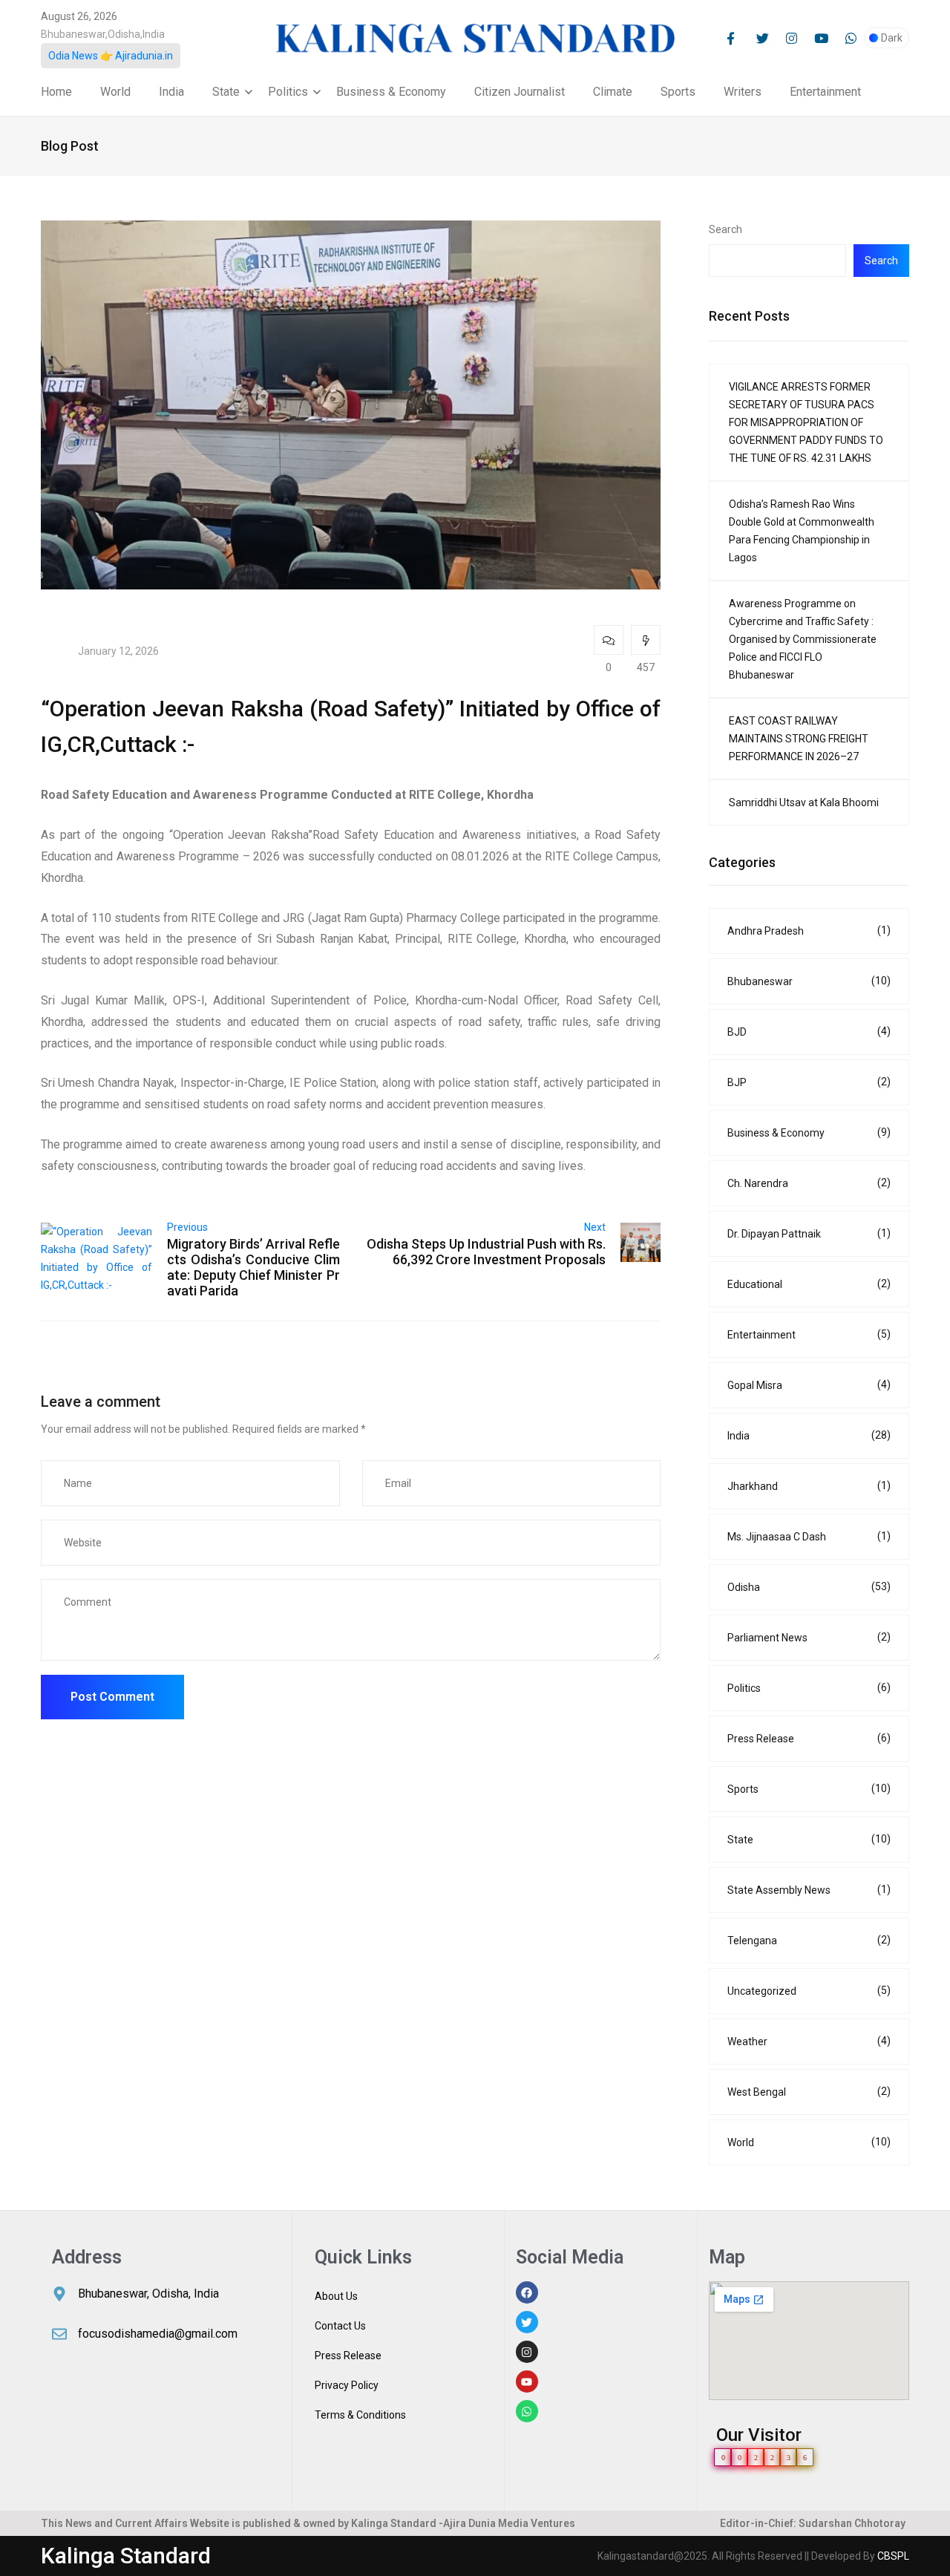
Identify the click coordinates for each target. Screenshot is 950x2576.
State (226, 92)
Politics (288, 92)
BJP (809, 1082)
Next (595, 1227)
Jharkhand (809, 1486)
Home (56, 92)
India (171, 92)
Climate (613, 92)
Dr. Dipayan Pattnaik (809, 1233)
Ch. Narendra (809, 1183)
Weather (809, 2041)
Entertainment (825, 92)
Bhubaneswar (809, 981)
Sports (678, 92)
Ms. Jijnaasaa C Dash (809, 1536)
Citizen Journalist (520, 92)
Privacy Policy (347, 2385)
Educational (809, 1284)
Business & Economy (391, 92)
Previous (187, 1227)
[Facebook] (527, 2292)
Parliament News (809, 1637)
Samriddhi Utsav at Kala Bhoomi (804, 802)
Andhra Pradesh (809, 931)
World (115, 92)
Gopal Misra (809, 1385)
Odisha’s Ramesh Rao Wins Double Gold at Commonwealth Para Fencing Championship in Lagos (802, 531)
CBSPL (893, 2556)
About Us (336, 2296)
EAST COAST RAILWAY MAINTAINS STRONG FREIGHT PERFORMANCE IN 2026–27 (799, 739)
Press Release (809, 1738)
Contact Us (340, 2326)
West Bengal (809, 2092)
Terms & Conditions (360, 2415)
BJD (809, 1032)
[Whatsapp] (527, 2411)
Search (725, 229)
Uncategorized (809, 1991)
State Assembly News (809, 1890)
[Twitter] (527, 2322)
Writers (743, 92)
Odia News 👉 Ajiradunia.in (111, 56)
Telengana (809, 1940)
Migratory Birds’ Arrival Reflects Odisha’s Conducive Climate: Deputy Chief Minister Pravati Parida (253, 1267)
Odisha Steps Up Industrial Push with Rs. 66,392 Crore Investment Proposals (486, 1252)
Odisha (809, 1587)
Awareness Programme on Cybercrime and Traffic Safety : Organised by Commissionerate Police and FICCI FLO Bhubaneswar (803, 639)
